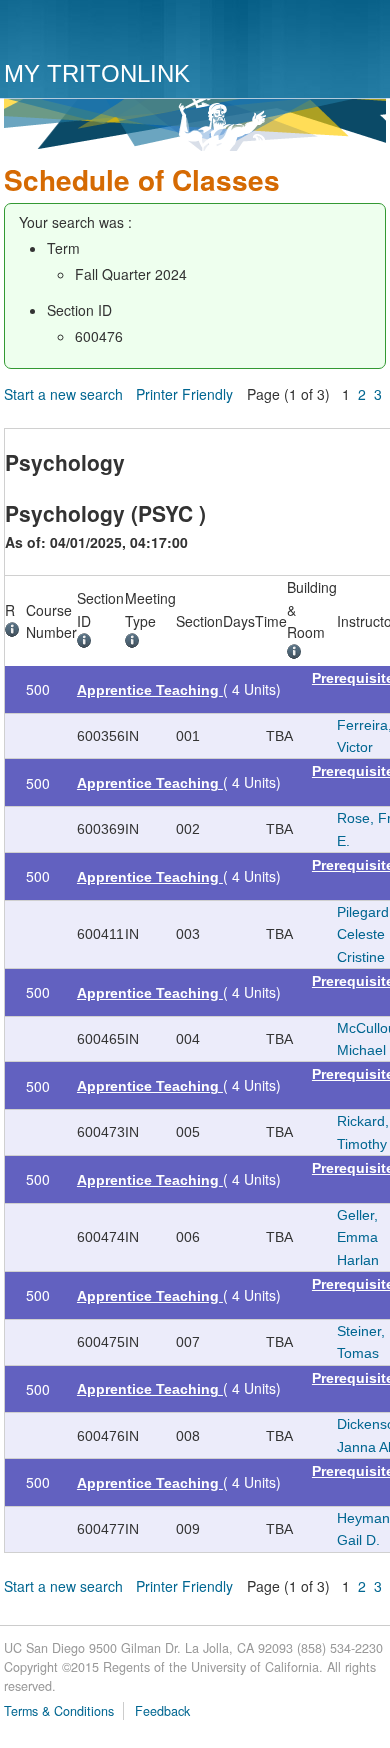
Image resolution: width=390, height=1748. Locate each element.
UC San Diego (118, 32)
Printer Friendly (184, 394)
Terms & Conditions (59, 1711)
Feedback (162, 1711)
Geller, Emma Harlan (358, 1237)
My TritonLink (97, 73)
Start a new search (63, 394)
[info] (15, 632)
